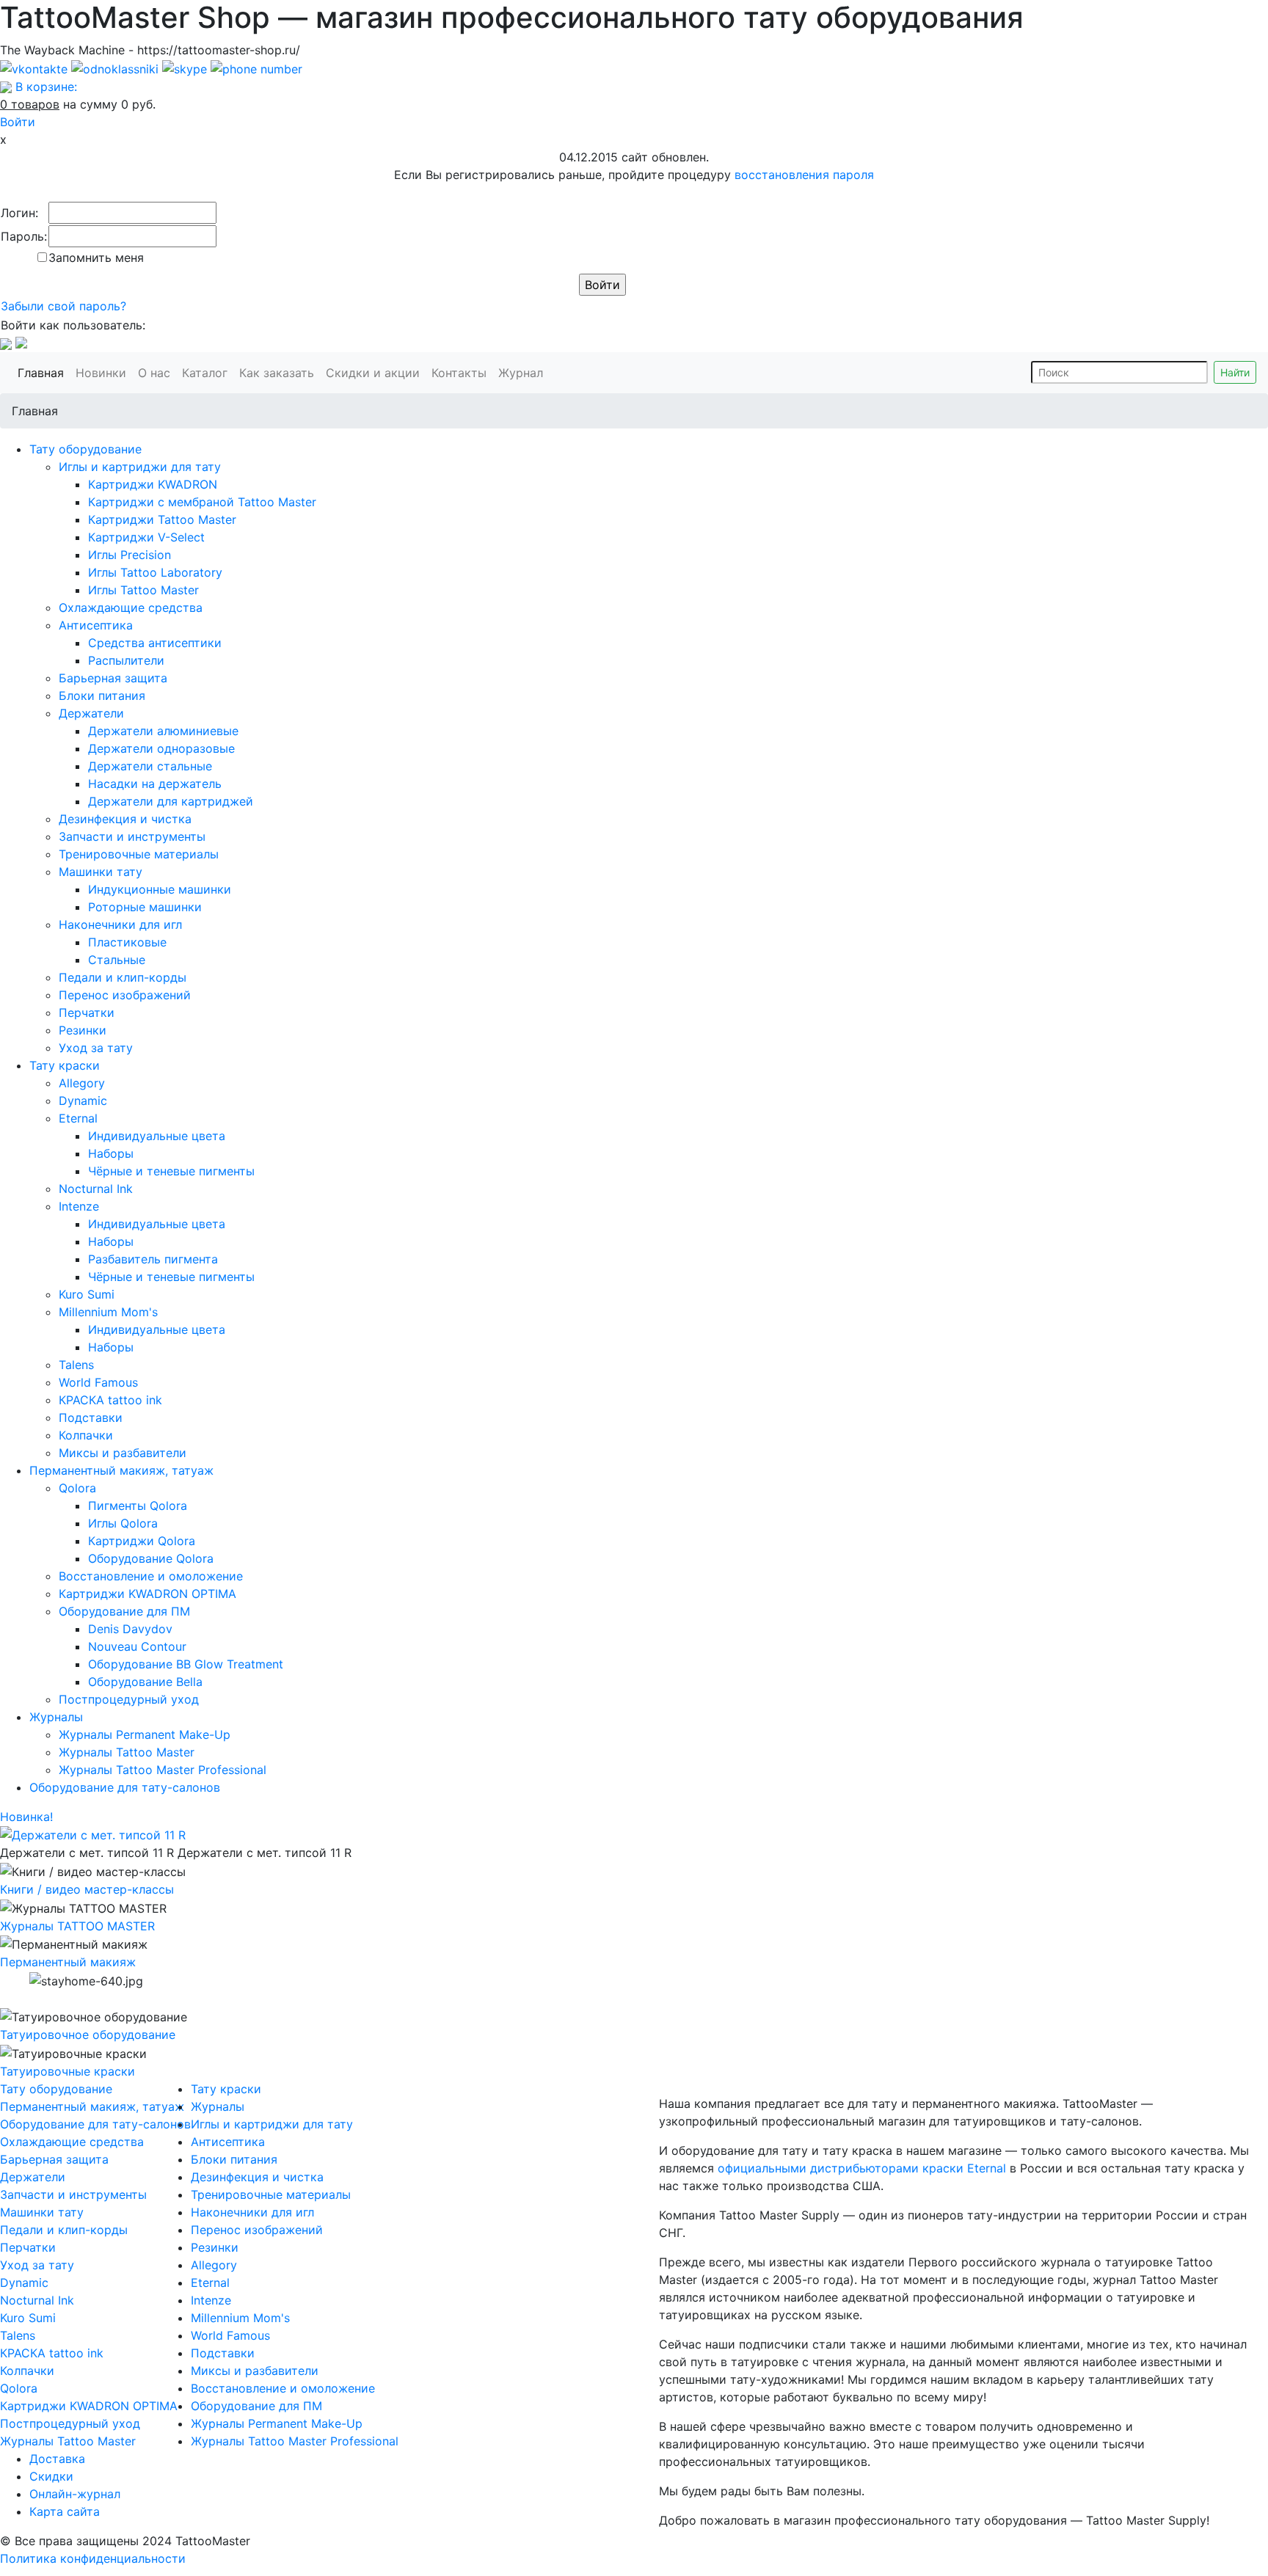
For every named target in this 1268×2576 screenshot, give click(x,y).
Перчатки (87, 1012)
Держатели (91, 713)
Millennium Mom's (108, 1312)
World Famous (98, 1382)
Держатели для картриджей (171, 801)
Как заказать (280, 372)
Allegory (82, 1083)
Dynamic (83, 1101)
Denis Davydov (130, 1629)
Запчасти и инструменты (132, 836)
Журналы (56, 1717)
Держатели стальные (150, 766)
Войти (18, 122)
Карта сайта (65, 2511)
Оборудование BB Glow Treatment (186, 1664)
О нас (157, 372)
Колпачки (86, 1435)
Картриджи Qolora (142, 1541)
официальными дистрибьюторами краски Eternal (862, 2168)
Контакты (462, 372)
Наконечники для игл (120, 924)
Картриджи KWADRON (153, 484)
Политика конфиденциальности (93, 2558)
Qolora (77, 1488)
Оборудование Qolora (151, 1558)
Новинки (104, 372)
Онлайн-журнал (75, 2494)
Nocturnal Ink (96, 1189)
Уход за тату (96, 1048)
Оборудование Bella (145, 1682)
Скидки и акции (376, 372)
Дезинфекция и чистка (125, 819)
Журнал (524, 372)
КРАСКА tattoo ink (110, 1400)
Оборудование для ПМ (124, 1611)
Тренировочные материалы (139, 854)
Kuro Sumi (87, 1294)
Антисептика (96, 625)
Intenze (79, 1206)
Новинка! (26, 1817)
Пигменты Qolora (138, 1506)
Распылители (126, 660)
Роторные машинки (145, 907)
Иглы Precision (130, 555)
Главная (44, 372)
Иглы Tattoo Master (143, 590)
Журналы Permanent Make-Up (145, 1734)
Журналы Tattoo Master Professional (163, 1770)
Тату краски (65, 1065)
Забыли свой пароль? (63, 306)
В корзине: (46, 87)
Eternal (78, 1118)
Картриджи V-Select (146, 537)
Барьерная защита (113, 678)
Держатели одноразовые (161, 748)
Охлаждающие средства (131, 607)
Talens (76, 1365)
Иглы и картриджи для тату (140, 467)
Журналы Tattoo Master (127, 1752)
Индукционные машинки (160, 889)
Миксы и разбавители (123, 1453)
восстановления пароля (804, 175)
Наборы (111, 1153)
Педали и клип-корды (123, 977)
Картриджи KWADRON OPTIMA (147, 1594)
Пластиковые (127, 942)
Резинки (83, 1030)
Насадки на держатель (155, 784)
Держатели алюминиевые (163, 731)
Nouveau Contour (137, 1646)
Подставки (91, 1417)
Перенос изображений (125, 995)
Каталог (208, 372)
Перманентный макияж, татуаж (121, 1470)
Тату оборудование (85, 449)
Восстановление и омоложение (151, 1576)
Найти (1235, 372)
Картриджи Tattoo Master (162, 519)
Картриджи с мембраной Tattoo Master (202, 502)
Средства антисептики (155, 643)
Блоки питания (102, 696)
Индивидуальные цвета (157, 1136)
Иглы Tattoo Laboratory (155, 572)
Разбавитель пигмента (153, 1259)
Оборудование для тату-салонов (125, 1787)
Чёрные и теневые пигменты (171, 1171)
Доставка (57, 2459)
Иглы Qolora (123, 1523)
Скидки (51, 2476)
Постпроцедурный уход (129, 1699)
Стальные (117, 960)
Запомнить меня (96, 258)
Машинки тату (101, 872)
